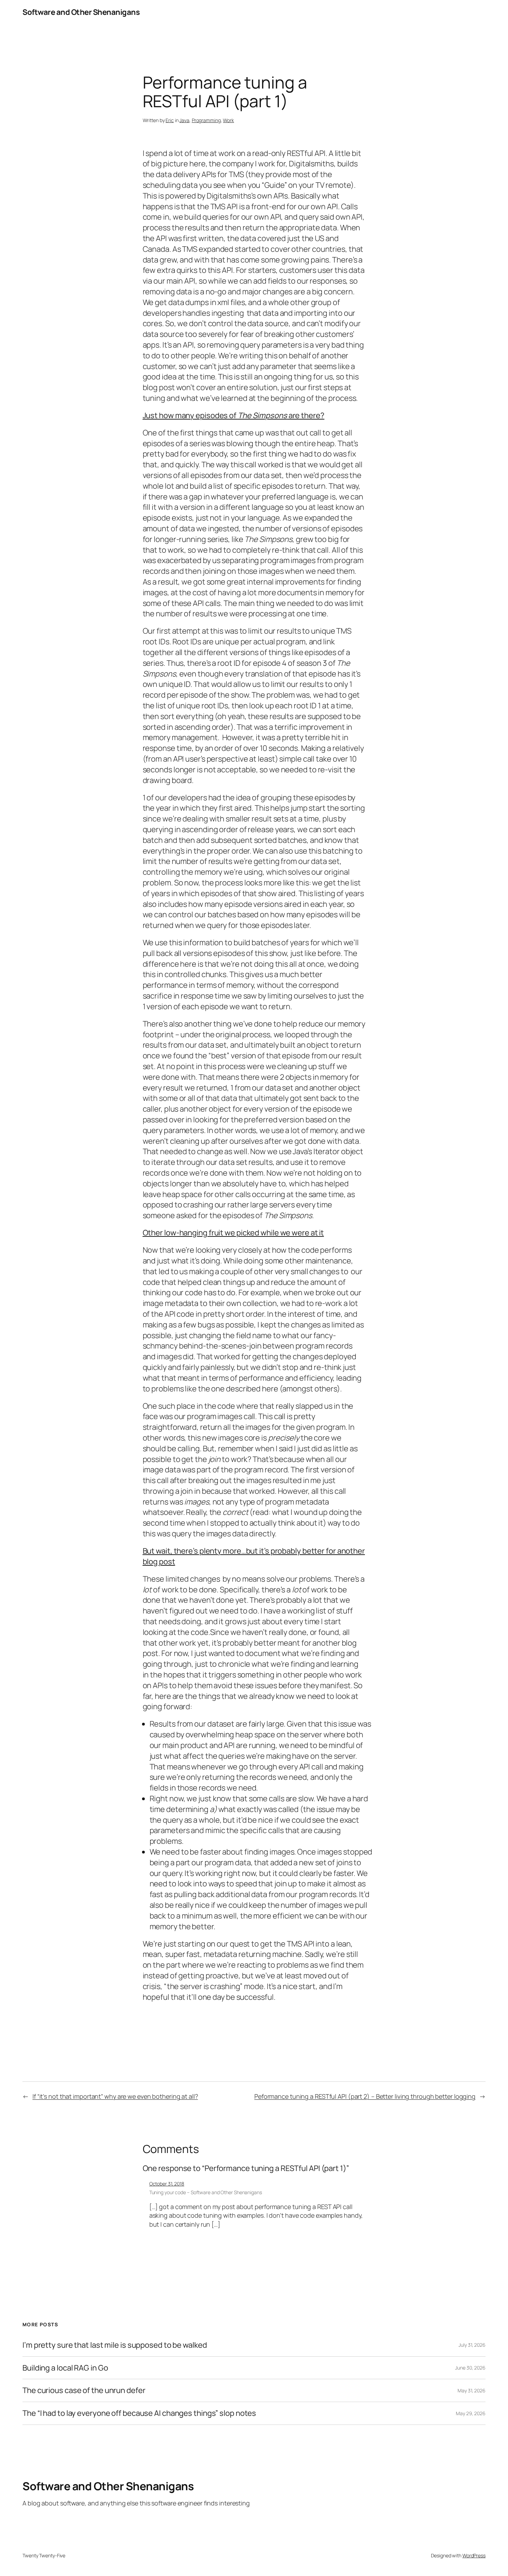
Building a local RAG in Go (65, 2368)
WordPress (474, 2555)
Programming (206, 120)
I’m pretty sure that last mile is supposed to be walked (115, 2345)
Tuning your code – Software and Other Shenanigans (206, 2192)
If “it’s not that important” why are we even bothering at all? (115, 2096)
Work (228, 120)
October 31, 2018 (167, 2184)
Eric (170, 120)
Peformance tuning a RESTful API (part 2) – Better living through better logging (365, 2096)
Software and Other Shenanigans (81, 12)
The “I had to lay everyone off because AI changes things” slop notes (139, 2413)
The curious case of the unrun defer (84, 2390)
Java (184, 120)
